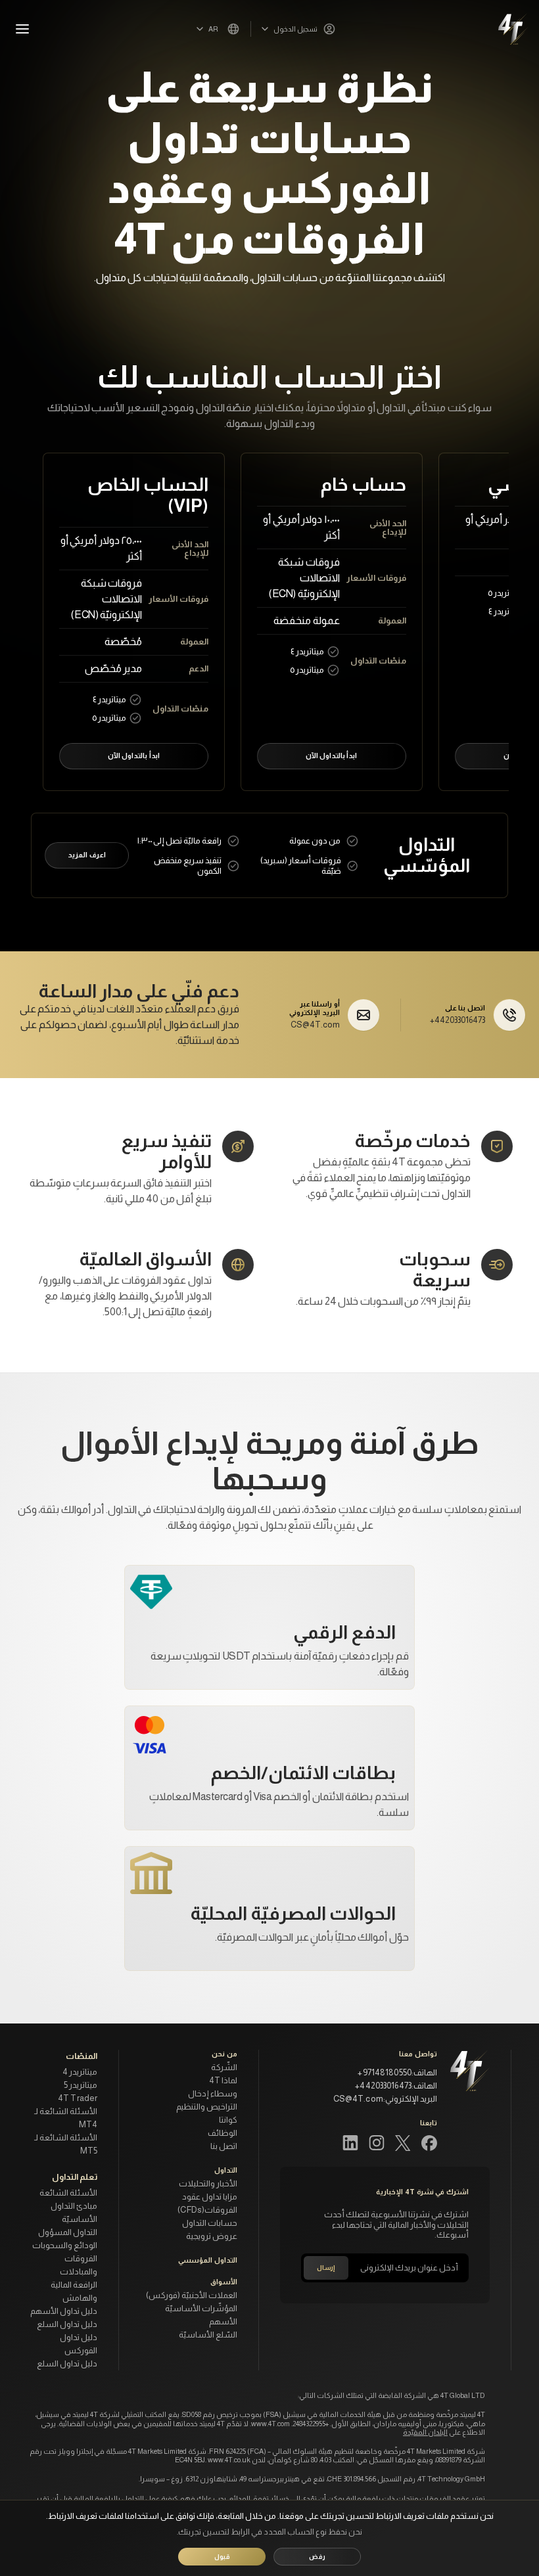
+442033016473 (457, 1020)
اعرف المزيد (86, 855)
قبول (222, 2557)
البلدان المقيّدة (425, 2432)
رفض (317, 2557)
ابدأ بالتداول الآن (331, 756)
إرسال (326, 2268)
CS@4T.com (315, 1025)
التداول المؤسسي (208, 2260)
